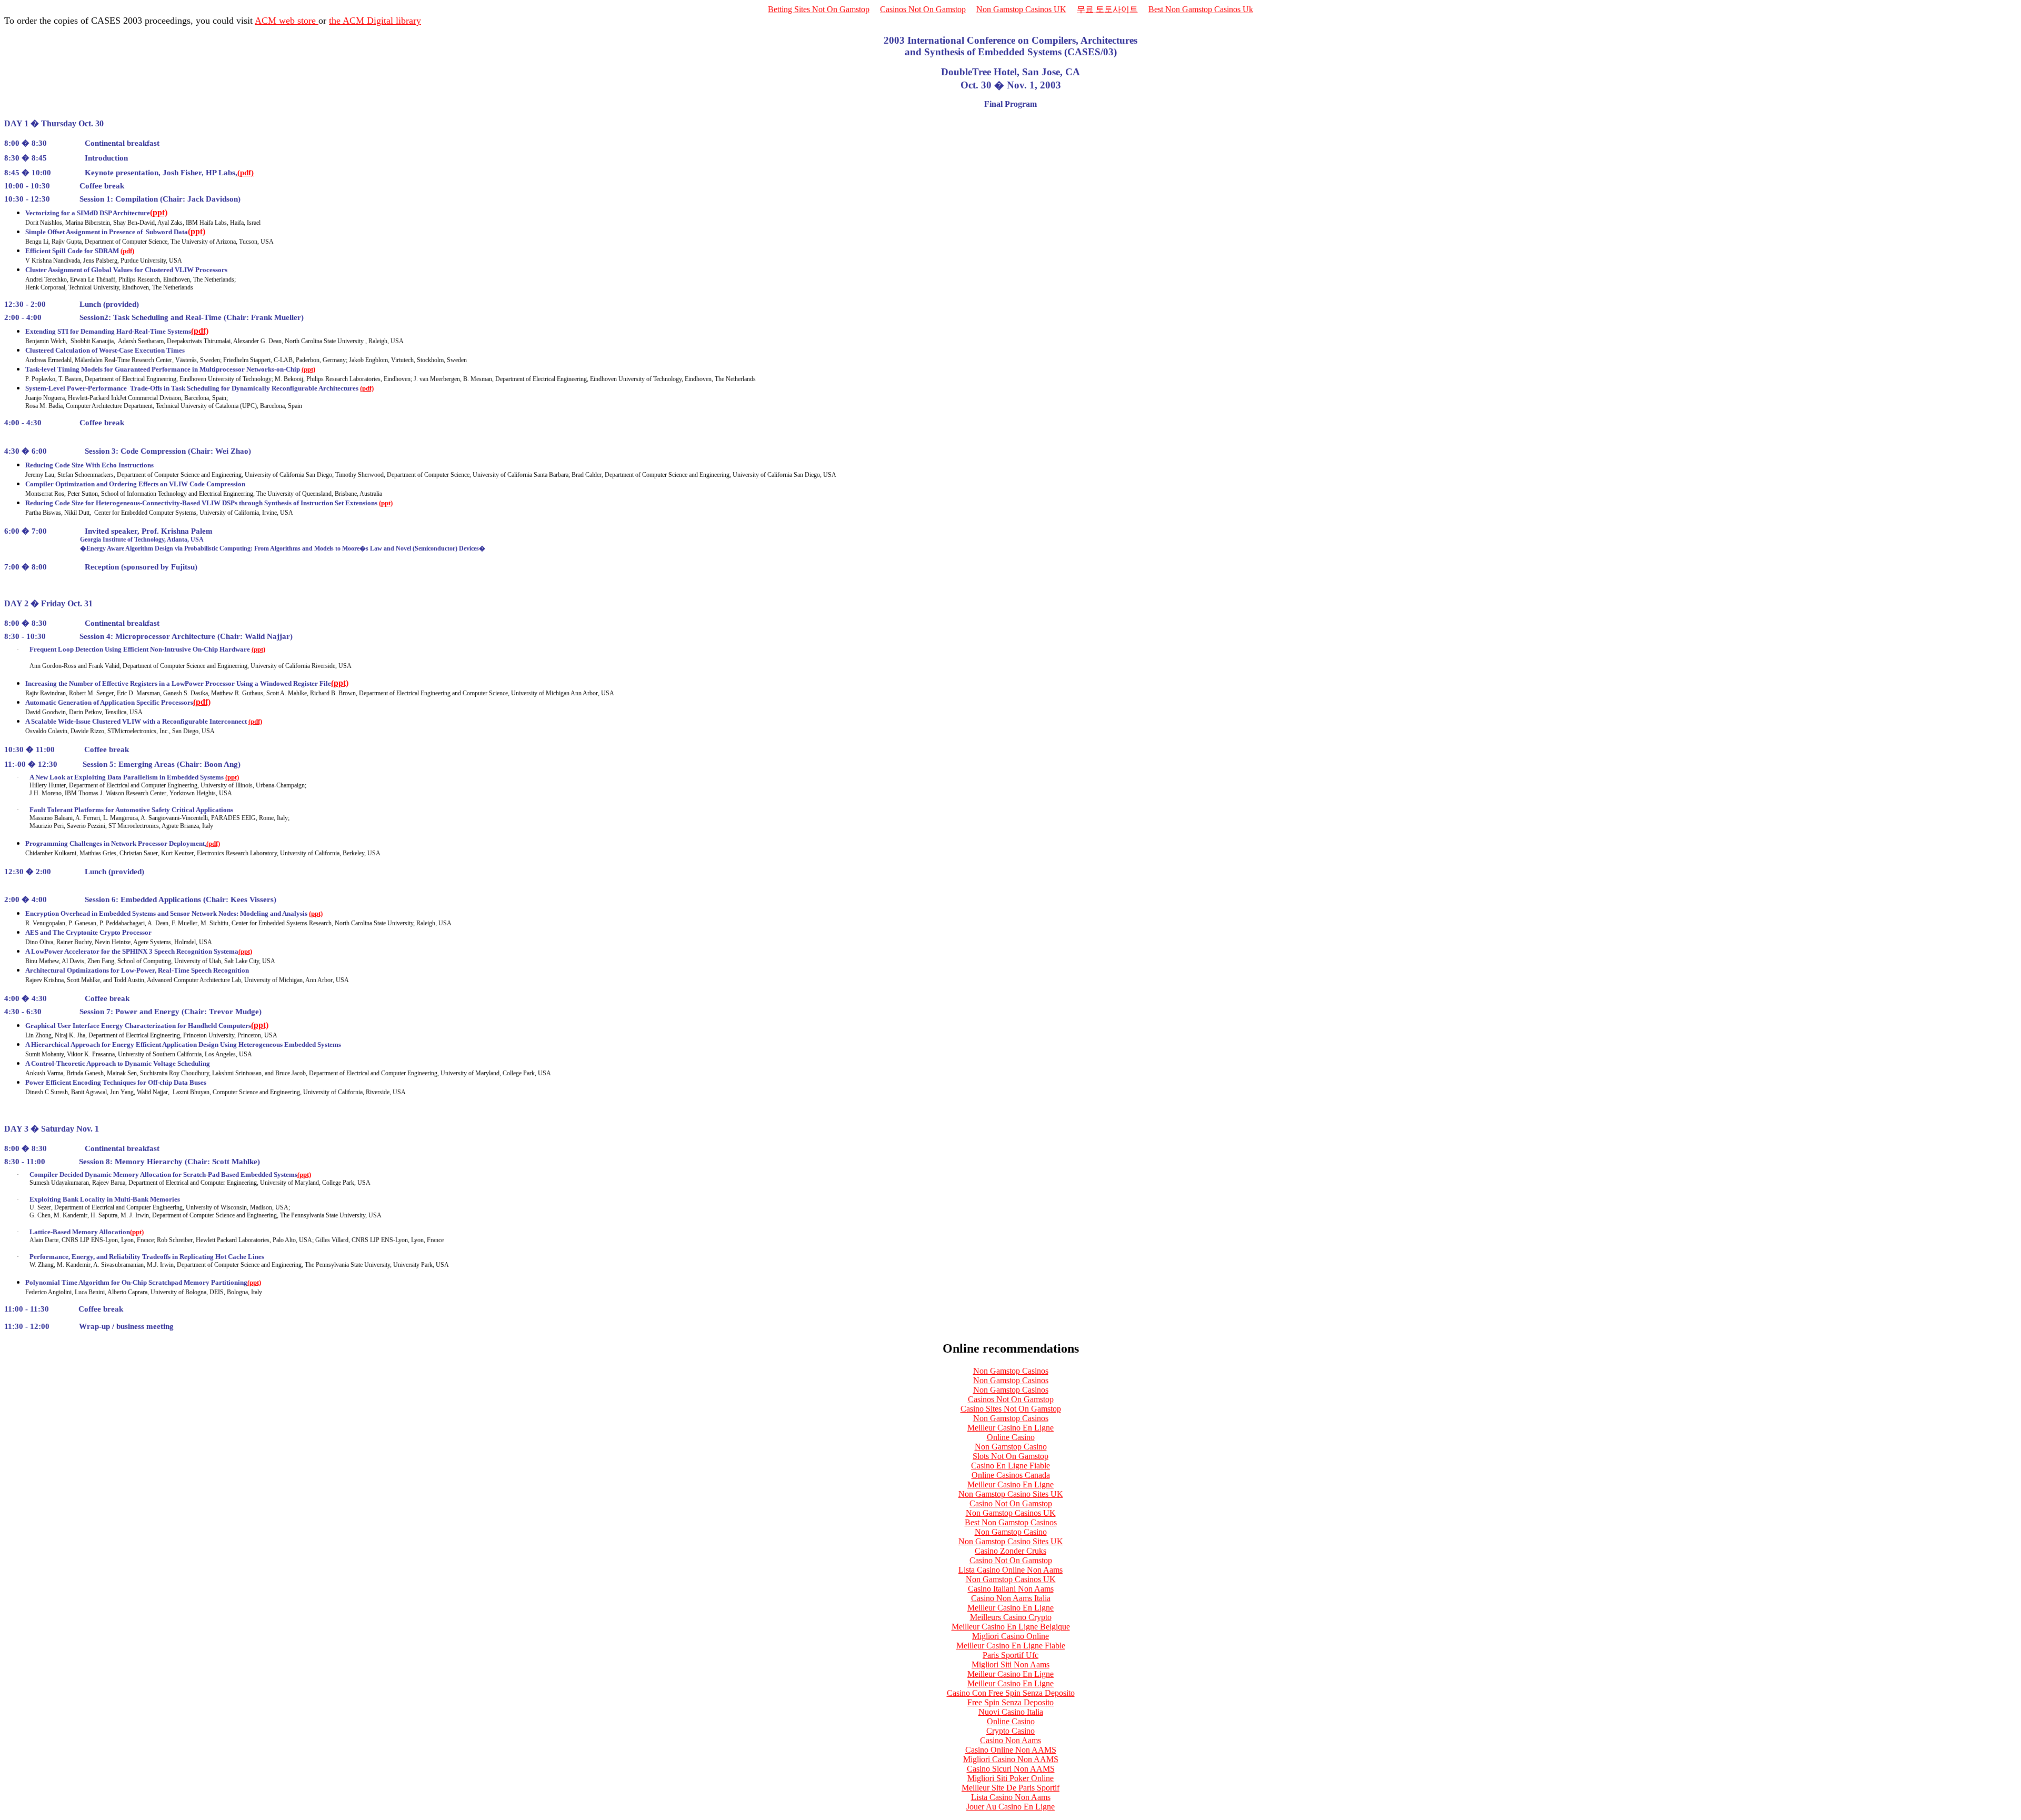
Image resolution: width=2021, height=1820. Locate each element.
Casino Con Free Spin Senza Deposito (1011, 1693)
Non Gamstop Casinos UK (1021, 9)
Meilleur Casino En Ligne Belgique (1011, 1627)
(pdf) (246, 173)
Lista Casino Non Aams (1011, 1797)
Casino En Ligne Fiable (1010, 1466)
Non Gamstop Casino (1011, 1447)
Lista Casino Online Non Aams (1010, 1570)
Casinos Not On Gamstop (923, 9)
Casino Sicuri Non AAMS (1011, 1769)
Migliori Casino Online (1010, 1636)
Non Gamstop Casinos (1011, 1371)
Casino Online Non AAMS (1011, 1750)
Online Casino (1011, 1437)
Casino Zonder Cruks (1010, 1551)
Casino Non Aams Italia (1011, 1598)
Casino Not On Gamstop (1011, 1503)
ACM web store (287, 21)
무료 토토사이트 (1107, 9)
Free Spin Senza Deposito (1010, 1702)
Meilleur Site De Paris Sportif (1010, 1788)
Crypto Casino (1010, 1731)
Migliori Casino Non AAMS (1011, 1759)
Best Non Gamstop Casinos (1011, 1522)
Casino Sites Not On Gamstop (1011, 1409)
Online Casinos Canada (1011, 1475)
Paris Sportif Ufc (1010, 1655)
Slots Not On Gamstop (1010, 1456)
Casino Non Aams (1010, 1740)
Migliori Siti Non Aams (1010, 1664)
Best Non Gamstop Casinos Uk (1201, 9)
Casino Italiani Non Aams (1011, 1589)
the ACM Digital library (375, 21)
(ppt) (159, 212)
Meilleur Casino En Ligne (1010, 1428)
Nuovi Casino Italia (1011, 1712)
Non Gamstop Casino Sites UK (1011, 1494)
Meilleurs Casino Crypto (1011, 1617)
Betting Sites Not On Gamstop (819, 9)
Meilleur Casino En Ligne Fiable (1011, 1646)
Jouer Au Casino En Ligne (1010, 1807)
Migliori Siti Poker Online (1010, 1778)
